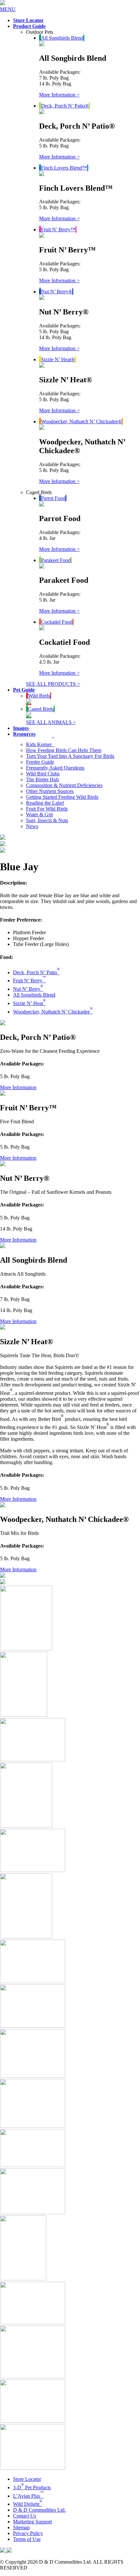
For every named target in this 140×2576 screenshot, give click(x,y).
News (32, 826)
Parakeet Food (56, 560)
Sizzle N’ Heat (29, 1003)
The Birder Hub (42, 779)
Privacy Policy (28, 2533)
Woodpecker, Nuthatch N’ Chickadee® (81, 421)
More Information (18, 1087)
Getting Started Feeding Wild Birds (62, 797)
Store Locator (27, 2479)
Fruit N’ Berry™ (58, 230)
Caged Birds (41, 709)
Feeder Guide (40, 762)
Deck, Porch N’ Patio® (65, 106)
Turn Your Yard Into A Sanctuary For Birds (70, 756)
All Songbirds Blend (62, 38)
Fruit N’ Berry (29, 981)
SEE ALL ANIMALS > (51, 722)
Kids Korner (40, 744)
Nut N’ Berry (28, 989)
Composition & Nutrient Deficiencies (64, 785)
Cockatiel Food (57, 622)
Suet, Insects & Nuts (47, 820)
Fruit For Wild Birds (47, 809)
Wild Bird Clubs (43, 774)
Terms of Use (27, 2539)
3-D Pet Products (32, 2487)
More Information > (59, 95)
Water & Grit (39, 815)
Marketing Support (32, 2522)
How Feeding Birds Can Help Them (64, 750)
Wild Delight (28, 2504)
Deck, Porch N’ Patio (36, 972)
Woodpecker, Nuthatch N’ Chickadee (53, 1012)
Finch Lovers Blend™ (64, 168)
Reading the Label (45, 803)
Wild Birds (39, 696)
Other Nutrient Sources (50, 791)
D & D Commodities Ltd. (39, 2510)
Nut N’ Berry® (57, 292)
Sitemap (21, 2527)
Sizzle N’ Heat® (58, 359)
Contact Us (25, 2516)
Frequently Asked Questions (55, 768)
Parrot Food (53, 498)
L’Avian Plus (28, 2496)
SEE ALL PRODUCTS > (53, 684)
